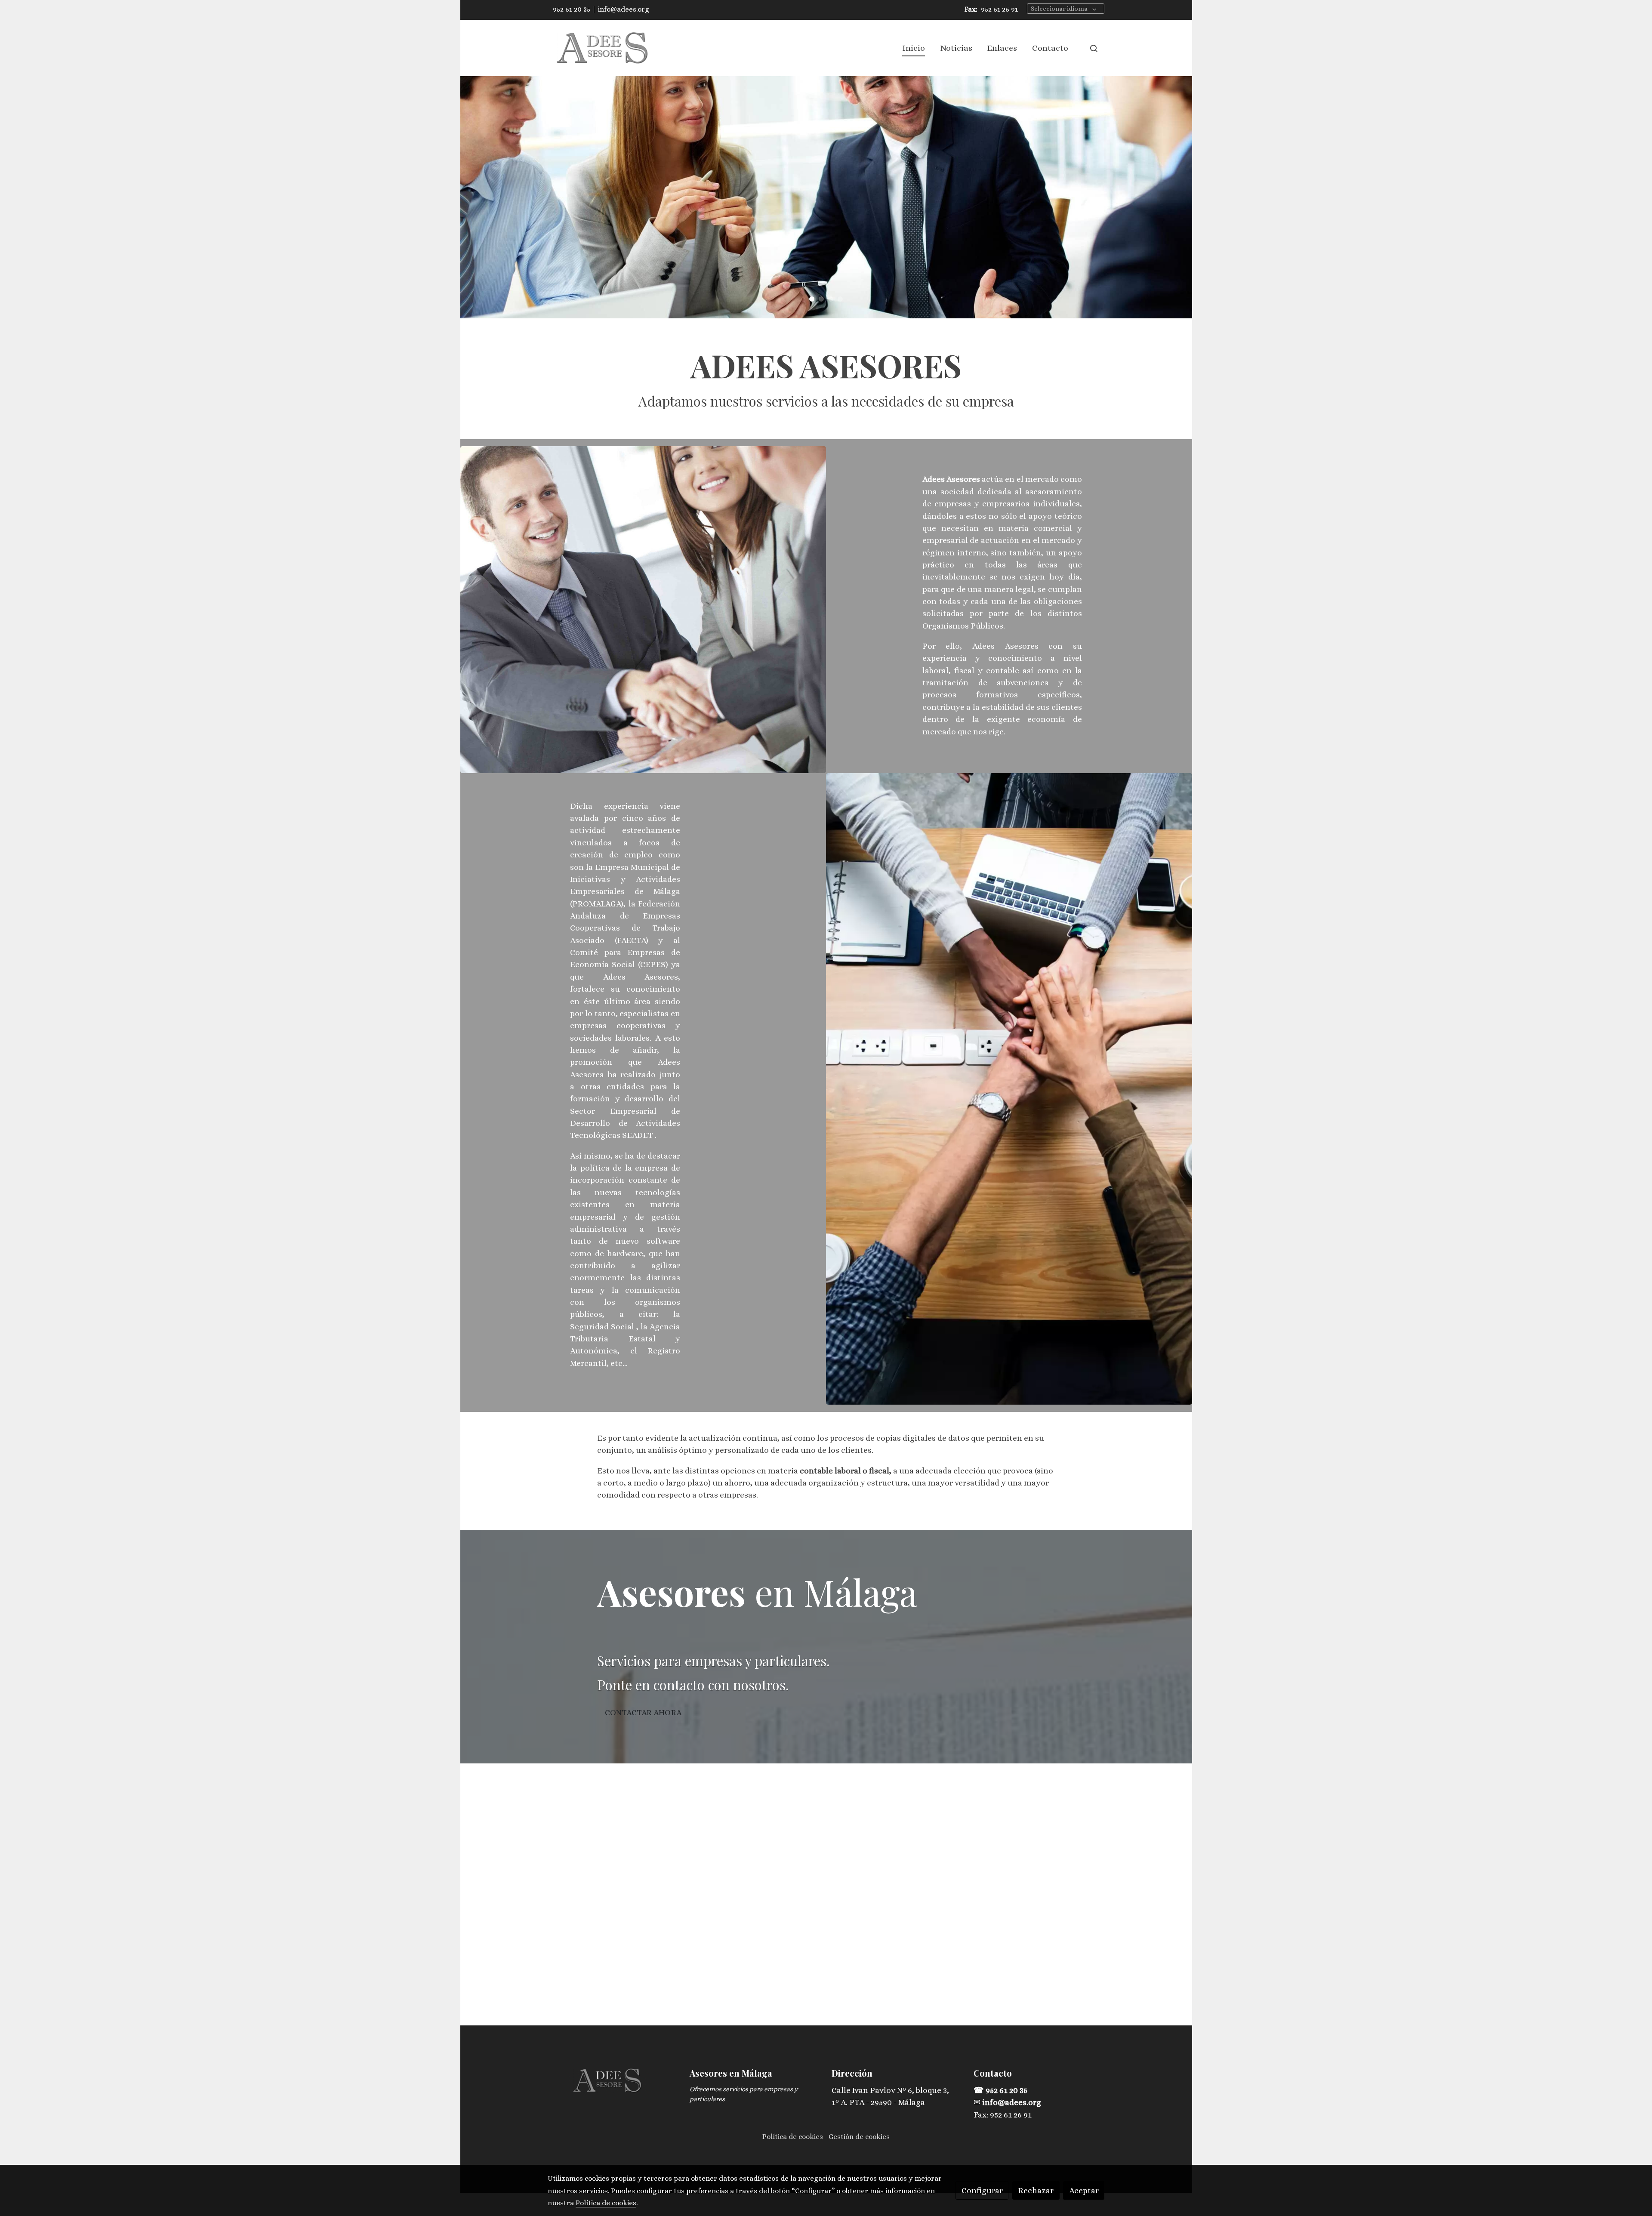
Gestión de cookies (859, 2137)
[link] (603, 48)
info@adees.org (624, 9)
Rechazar (1036, 2190)
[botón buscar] (1094, 48)
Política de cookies (793, 2137)
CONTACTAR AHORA (643, 1712)
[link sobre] (613, 2081)
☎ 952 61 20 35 (1001, 2090)
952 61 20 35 (572, 9)
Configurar (982, 2190)
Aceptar (1084, 2190)
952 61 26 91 (999, 9)
